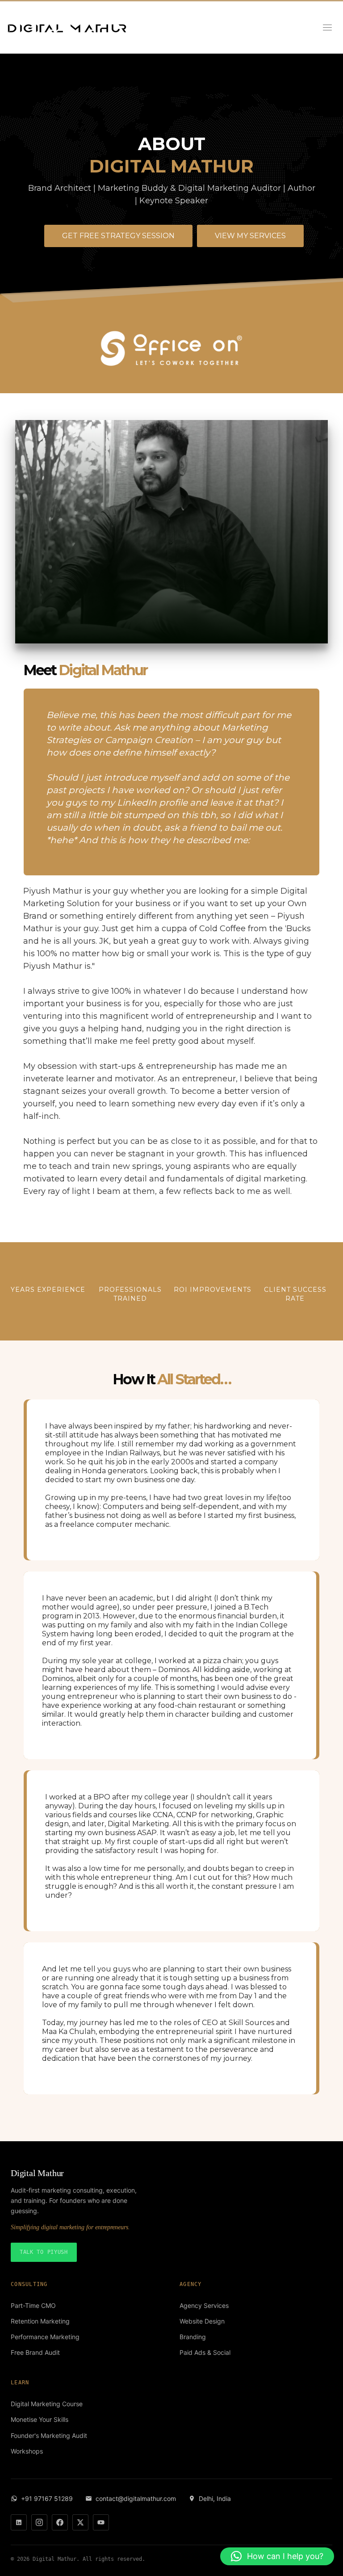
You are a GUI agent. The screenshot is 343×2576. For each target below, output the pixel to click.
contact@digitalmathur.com (136, 2498)
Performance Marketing (45, 2337)
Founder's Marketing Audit (49, 2435)
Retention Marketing (40, 2321)
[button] (277, 2556)
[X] (80, 2522)
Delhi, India (215, 2498)
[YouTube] (101, 2522)
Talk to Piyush (44, 2252)
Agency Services (204, 2305)
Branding (193, 2337)
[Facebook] (60, 2522)
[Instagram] (39, 2522)
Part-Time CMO (33, 2305)
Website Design (202, 2321)
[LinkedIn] (19, 2522)
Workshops (27, 2451)
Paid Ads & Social (205, 2352)
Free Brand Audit (35, 2352)
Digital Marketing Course (47, 2404)
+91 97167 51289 (47, 2498)
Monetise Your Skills (40, 2419)
